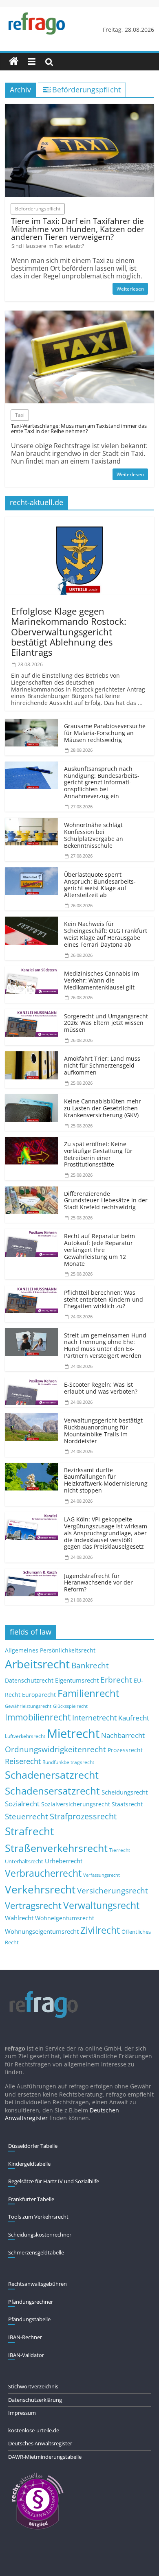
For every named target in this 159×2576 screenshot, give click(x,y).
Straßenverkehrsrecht (56, 1848)
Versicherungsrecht (113, 1891)
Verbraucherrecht (43, 1873)
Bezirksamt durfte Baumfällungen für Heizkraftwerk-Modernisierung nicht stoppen (106, 1480)
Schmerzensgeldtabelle (36, 2252)
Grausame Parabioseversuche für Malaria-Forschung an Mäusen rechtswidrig (105, 733)
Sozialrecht (22, 1804)
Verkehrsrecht (40, 1890)
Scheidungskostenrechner (40, 2235)
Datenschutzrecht (29, 1680)
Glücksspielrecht (70, 1706)
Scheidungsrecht (125, 1792)
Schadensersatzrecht (52, 1791)
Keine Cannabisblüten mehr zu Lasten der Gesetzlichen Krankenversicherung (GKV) (103, 1108)
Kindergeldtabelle (29, 2164)
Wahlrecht (19, 1918)
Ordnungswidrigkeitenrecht (55, 1749)
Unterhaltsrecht (24, 1861)
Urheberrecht (64, 1861)
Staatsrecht (127, 1804)
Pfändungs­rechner (31, 2302)
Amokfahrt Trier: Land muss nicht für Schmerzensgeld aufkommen (102, 1065)
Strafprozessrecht (83, 1816)
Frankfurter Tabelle (31, 2199)
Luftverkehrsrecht (25, 1736)
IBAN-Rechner (25, 2337)
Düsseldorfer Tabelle (33, 2146)
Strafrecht (29, 1831)
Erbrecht (116, 1680)
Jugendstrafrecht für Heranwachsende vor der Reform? (98, 1583)
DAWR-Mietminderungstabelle (45, 2457)
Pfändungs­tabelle (29, 2319)
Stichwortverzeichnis (33, 2386)
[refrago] (14, 61)
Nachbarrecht (123, 1735)
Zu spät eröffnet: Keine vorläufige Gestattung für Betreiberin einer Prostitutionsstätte (98, 1154)
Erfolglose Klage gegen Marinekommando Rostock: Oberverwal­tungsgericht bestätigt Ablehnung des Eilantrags (69, 631)
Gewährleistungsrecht (28, 1706)
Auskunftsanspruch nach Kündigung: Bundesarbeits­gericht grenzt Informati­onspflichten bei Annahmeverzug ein (102, 782)
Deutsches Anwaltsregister (40, 2443)
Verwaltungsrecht (101, 1905)
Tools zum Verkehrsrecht (38, 2217)
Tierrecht (120, 1850)
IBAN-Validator (26, 2355)
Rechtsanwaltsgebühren (38, 2284)
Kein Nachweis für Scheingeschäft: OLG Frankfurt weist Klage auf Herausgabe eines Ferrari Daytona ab (106, 934)
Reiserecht (23, 1761)
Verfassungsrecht (102, 1875)
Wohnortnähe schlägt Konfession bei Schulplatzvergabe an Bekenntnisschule (94, 835)
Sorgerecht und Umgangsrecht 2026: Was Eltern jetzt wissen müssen (106, 1023)
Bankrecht (90, 1665)
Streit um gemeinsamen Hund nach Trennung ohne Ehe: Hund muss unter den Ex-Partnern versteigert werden (105, 1345)
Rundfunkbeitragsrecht (68, 1762)
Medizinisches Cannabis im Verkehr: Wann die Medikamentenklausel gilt (102, 980)
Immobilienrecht (38, 1717)
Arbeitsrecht (37, 1664)
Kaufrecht (134, 1718)
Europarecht (39, 1695)
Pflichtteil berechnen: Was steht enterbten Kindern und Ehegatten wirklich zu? (104, 1299)
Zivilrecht (100, 1930)
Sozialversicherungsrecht (76, 1804)
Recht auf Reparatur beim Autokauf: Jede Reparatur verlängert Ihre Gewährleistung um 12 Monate (99, 1250)
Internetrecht (94, 1718)
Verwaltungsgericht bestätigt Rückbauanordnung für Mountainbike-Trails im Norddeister (103, 1430)
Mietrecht (73, 1733)
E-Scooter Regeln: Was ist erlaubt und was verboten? (101, 1388)
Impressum (22, 2413)
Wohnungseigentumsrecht (42, 1931)
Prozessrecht (125, 1750)
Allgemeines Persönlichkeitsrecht (50, 1650)
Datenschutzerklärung (35, 2400)
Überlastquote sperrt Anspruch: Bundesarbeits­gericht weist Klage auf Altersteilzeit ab (100, 885)
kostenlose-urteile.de (34, 2430)
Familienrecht (88, 1693)
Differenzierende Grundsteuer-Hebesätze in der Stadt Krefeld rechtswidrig (106, 1200)
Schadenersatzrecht (52, 1775)
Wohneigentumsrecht (65, 1918)
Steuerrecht (26, 1816)
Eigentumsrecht (77, 1680)
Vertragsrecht (33, 1905)
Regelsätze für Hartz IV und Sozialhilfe (54, 2181)
